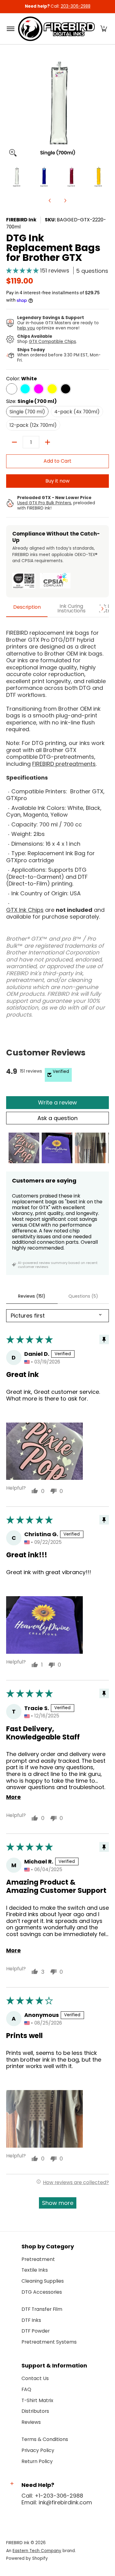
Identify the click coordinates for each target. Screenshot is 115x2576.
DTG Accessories (42, 2292)
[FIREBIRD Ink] (56, 29)
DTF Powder (36, 2331)
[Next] (105, 108)
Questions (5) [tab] (83, 1296)
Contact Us (35, 2378)
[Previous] (10, 108)
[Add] (48, 442)
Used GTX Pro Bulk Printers (44, 503)
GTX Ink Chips (25, 910)
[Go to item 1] (24, 1148)
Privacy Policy (38, 2450)
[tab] (27, 609)
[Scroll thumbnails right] (102, 1148)
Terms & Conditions (45, 2439)
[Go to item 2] (57, 1148)
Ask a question (57, 1118)
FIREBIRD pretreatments (64, 764)
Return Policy (37, 2461)
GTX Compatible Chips (52, 342)
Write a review (57, 1102)
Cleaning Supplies (43, 2281)
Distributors (35, 2411)
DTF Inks (31, 2320)
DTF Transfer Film (42, 2309)
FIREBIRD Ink (21, 220)
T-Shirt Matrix (37, 2400)
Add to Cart (57, 461)
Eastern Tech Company (37, 2551)
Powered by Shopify (27, 2558)
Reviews (31, 2422)
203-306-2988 (76, 6)
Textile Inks (35, 2270)
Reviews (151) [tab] (32, 1296)
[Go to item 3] (90, 1148)
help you (26, 328)
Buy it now (57, 481)
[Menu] (10, 29)
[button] (104, 29)
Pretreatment (38, 2259)
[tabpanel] (57, 821)
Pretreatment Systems (49, 2342)
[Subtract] (14, 442)
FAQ (26, 2389)
